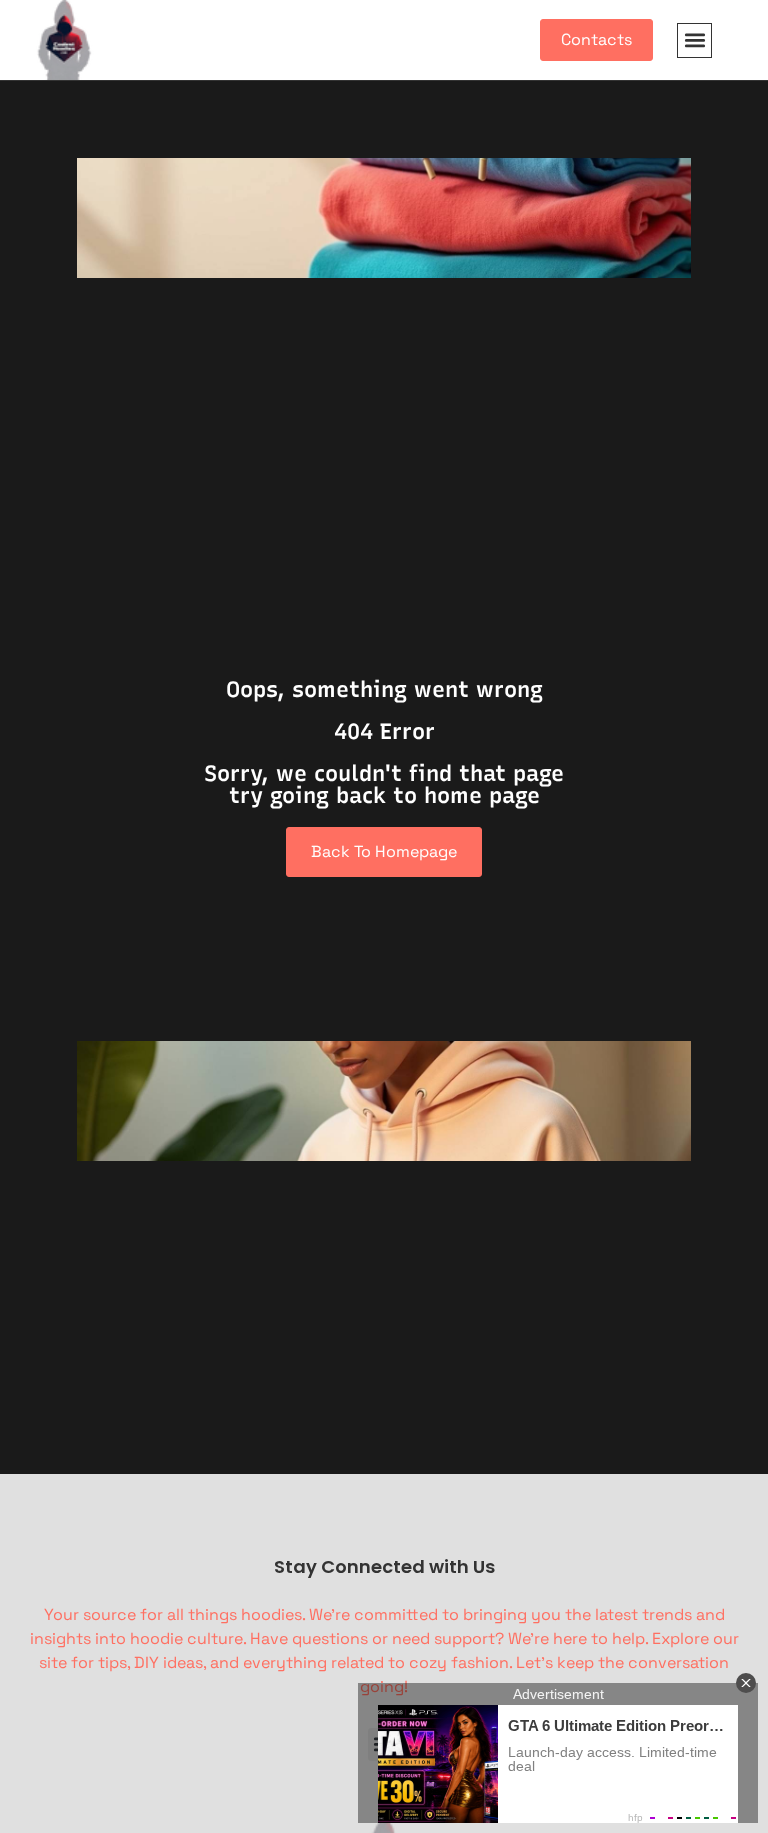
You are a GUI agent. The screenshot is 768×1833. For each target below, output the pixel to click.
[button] (694, 40)
